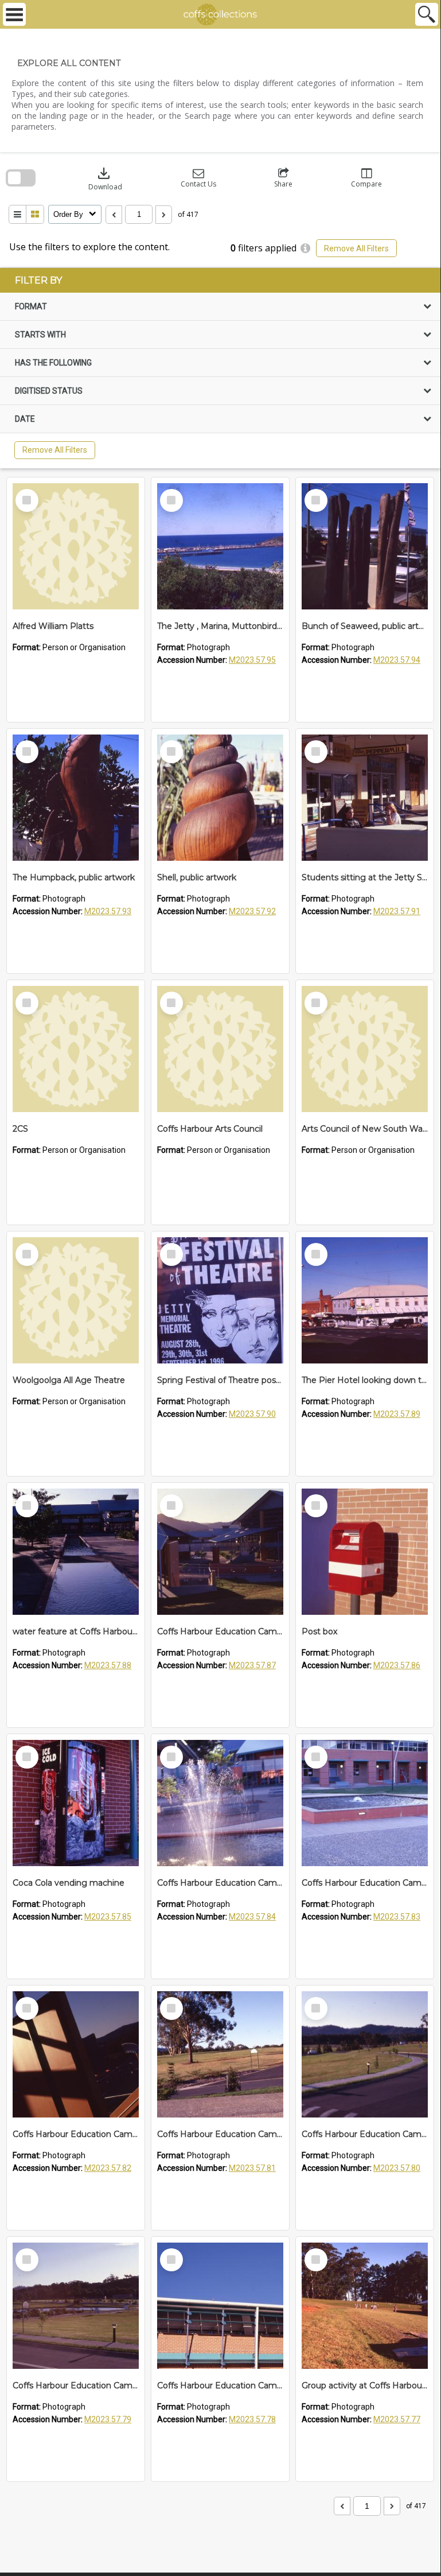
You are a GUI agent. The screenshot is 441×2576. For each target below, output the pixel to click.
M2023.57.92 (252, 911)
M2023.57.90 (252, 1414)
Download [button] (105, 178)
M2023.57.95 (252, 660)
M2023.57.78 (252, 2419)
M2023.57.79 (108, 2419)
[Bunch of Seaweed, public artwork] (365, 546)
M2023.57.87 (252, 1665)
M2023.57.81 (252, 2168)
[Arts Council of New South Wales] (365, 1049)
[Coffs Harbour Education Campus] (220, 1552)
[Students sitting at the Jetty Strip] (365, 798)
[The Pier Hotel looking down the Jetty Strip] (365, 1300)
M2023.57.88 (108, 1665)
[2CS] (76, 1049)
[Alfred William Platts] (76, 546)
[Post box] (365, 1552)
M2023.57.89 (397, 1414)
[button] (198, 178)
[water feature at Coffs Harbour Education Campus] (76, 1552)
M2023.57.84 (252, 1917)
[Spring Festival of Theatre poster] (220, 1300)
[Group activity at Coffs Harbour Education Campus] (365, 2306)
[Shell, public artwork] (220, 798)
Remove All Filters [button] (356, 248)
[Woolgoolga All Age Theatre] (76, 1300)
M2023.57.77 (397, 2419)
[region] (220, 368)
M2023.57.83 (397, 1917)
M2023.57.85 (108, 1917)
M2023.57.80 (397, 2168)
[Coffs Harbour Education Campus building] (76, 2054)
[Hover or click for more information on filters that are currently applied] (305, 248)
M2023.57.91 (397, 911)
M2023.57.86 (397, 1665)
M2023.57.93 (108, 911)
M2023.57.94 (397, 660)
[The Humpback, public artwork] (76, 798)
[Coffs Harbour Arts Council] (220, 1049)
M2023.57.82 (108, 2168)
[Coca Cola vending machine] (76, 1803)
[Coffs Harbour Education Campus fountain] (220, 1803)
